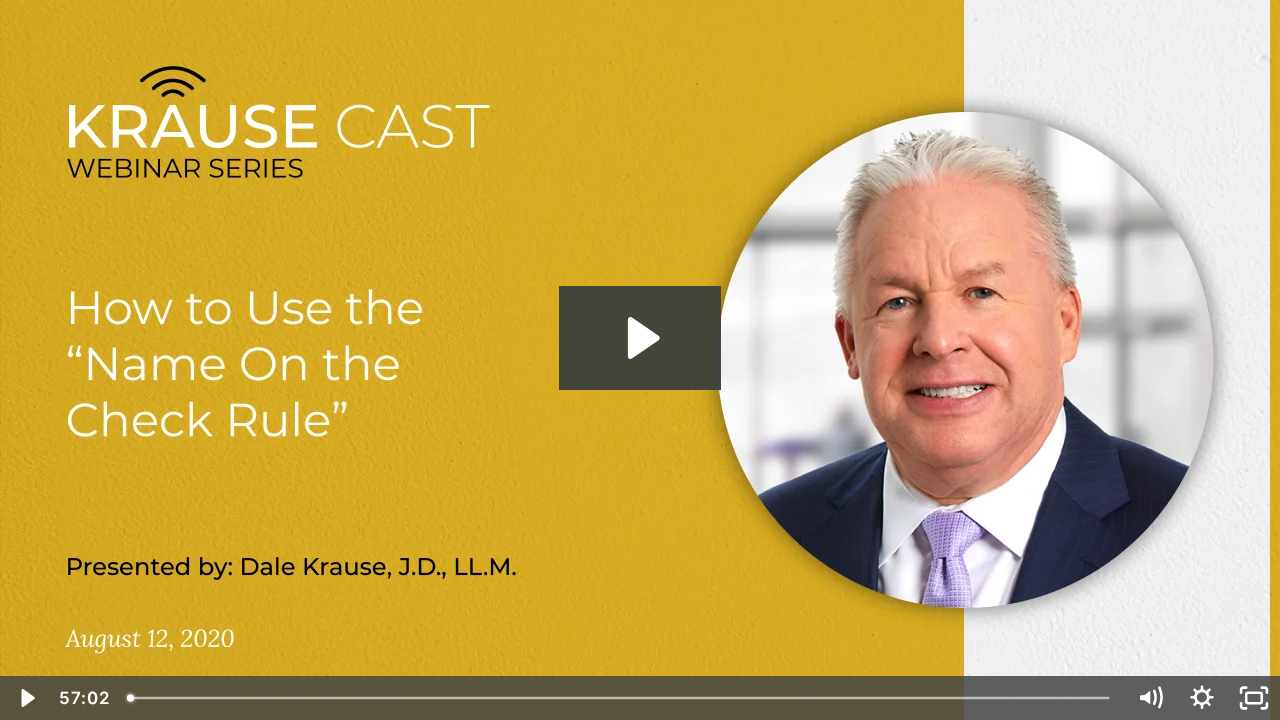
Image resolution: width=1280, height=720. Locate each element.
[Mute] (1150, 698)
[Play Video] (26, 698)
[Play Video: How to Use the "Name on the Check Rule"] (640, 338)
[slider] (620, 698)
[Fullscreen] (1254, 698)
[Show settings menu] (1202, 698)
